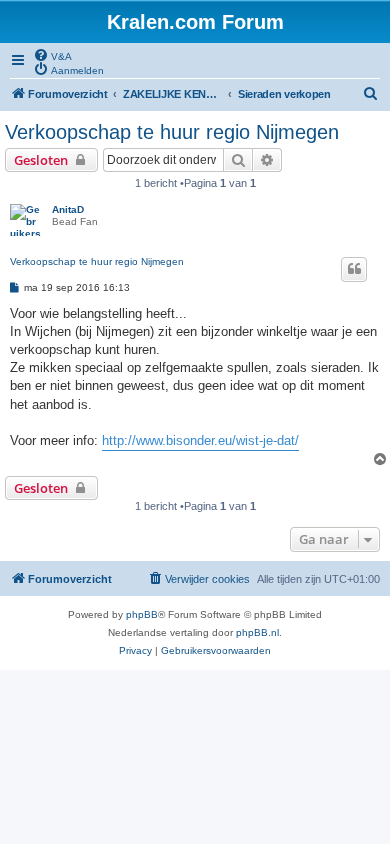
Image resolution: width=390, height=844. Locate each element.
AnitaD (68, 209)
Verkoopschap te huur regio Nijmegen (172, 132)
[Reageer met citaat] (354, 269)
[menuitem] (52, 55)
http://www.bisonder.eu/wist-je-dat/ (200, 440)
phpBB (142, 614)
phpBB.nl (257, 632)
